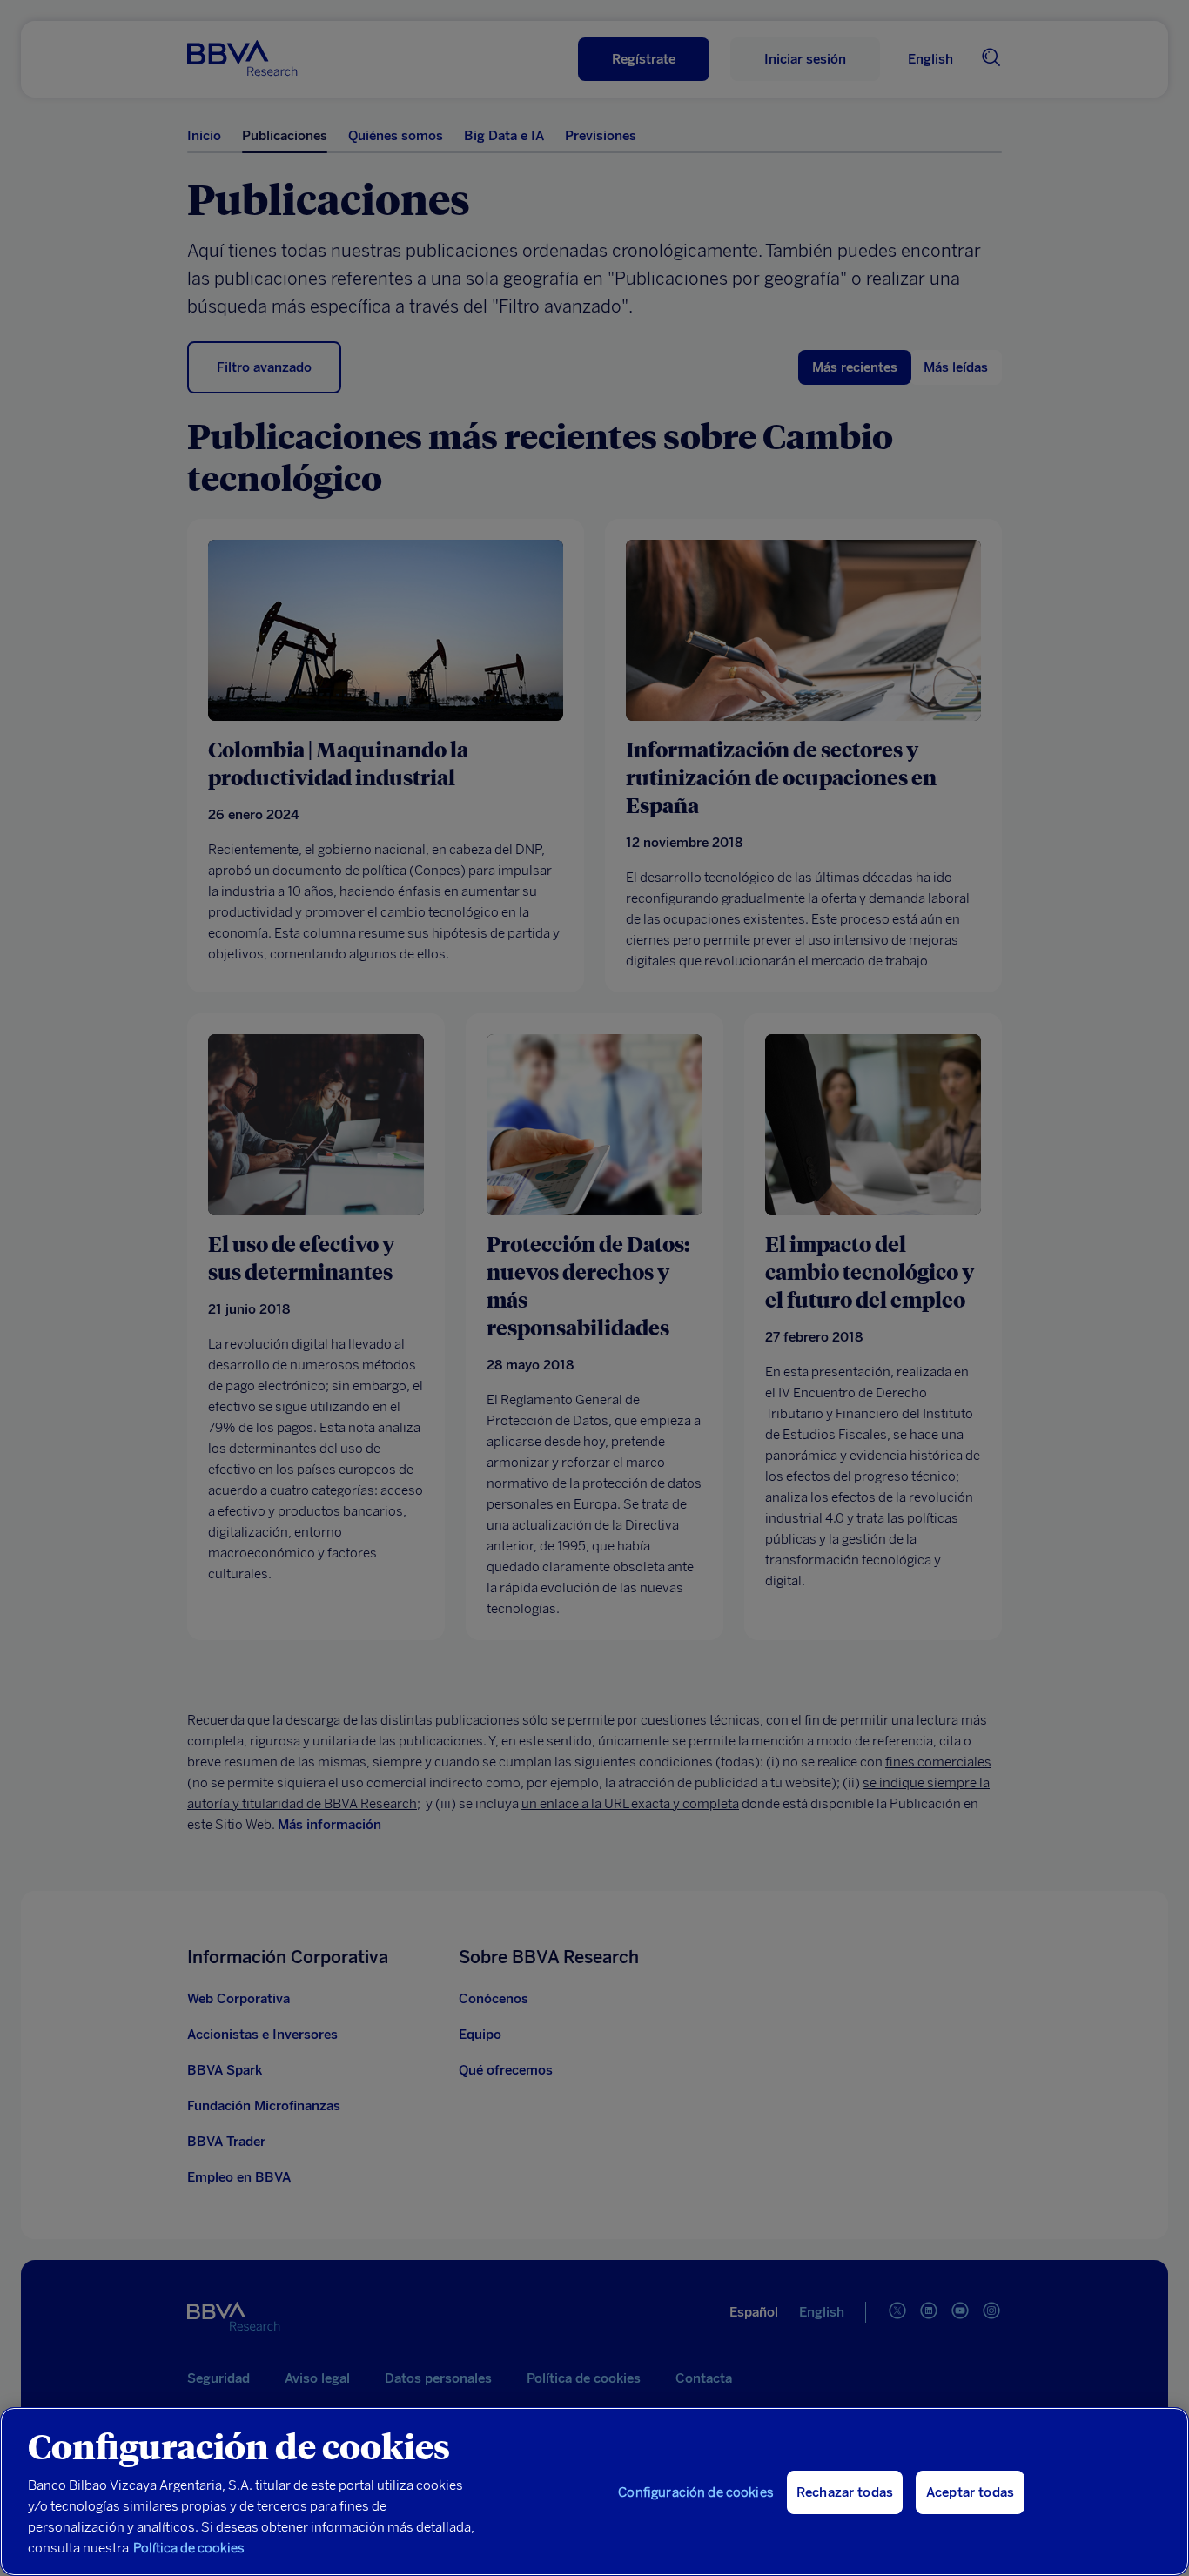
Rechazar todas (845, 2492)
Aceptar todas (970, 2492)
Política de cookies (189, 2548)
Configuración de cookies (696, 2492)
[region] (594, 2492)
